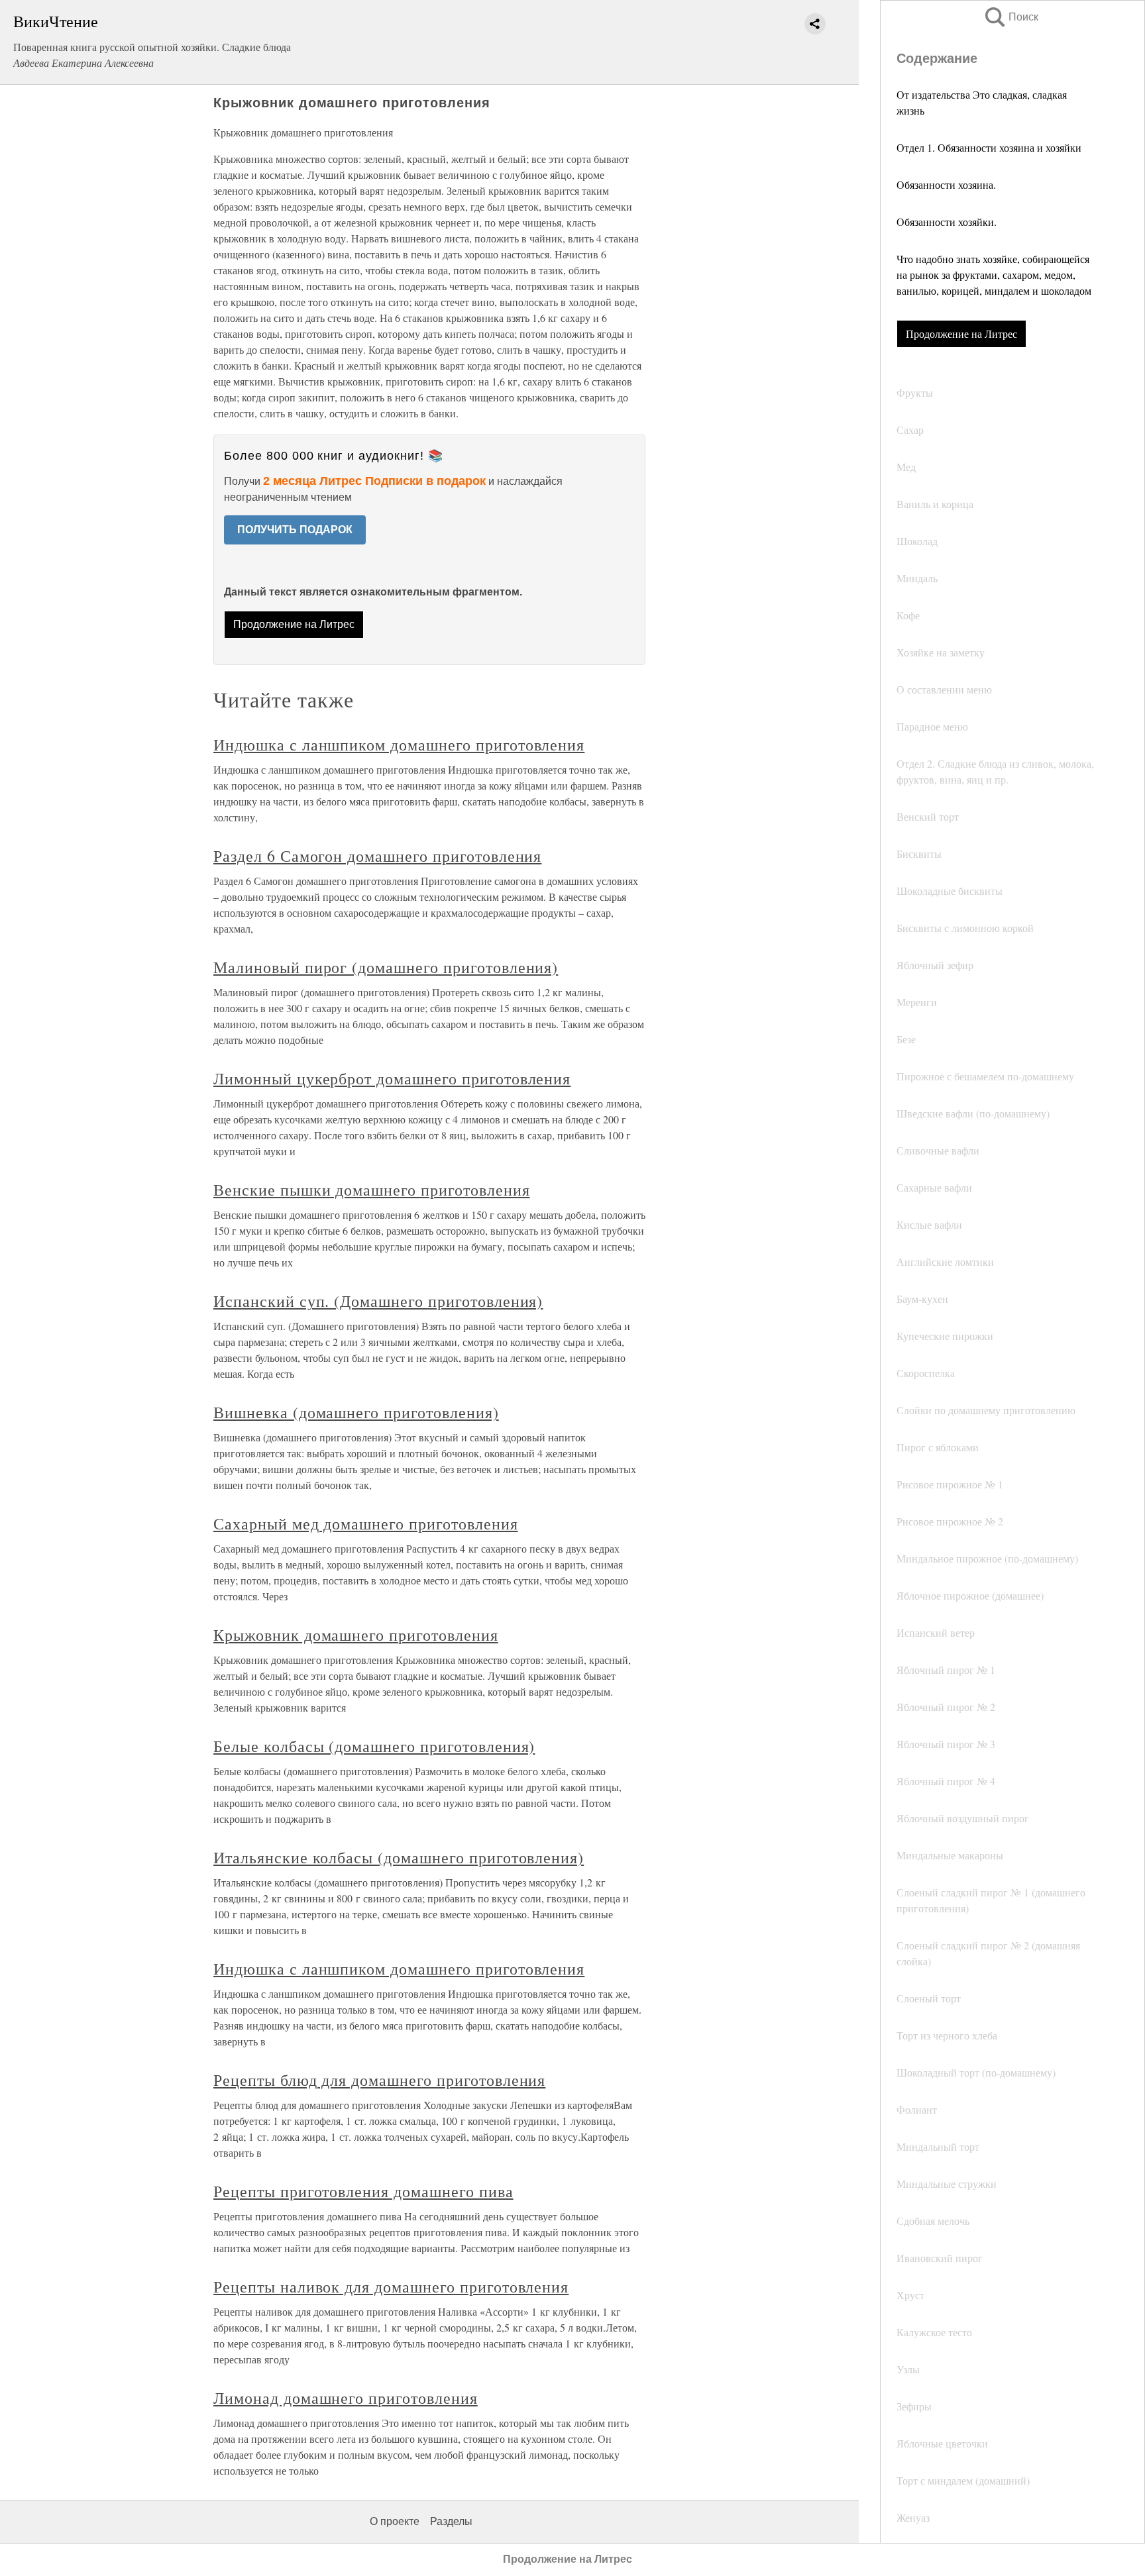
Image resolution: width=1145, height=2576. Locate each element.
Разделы (451, 2521)
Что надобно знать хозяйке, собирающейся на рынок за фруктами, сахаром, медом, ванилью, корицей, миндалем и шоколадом (994, 275)
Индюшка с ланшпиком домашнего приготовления (399, 745)
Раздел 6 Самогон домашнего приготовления (377, 856)
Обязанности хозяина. (946, 184)
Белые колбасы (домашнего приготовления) (374, 1746)
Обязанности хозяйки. (947, 222)
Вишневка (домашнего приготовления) (356, 1412)
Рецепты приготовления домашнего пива (363, 2191)
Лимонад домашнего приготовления (346, 2398)
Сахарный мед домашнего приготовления (366, 1523)
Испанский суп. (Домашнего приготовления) (378, 1301)
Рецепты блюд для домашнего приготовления (379, 2080)
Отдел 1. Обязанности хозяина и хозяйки (989, 147)
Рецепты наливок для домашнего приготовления (391, 2287)
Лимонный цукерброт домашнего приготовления (392, 1078)
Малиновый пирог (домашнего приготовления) (386, 967)
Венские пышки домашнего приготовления (372, 1190)
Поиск (1010, 17)
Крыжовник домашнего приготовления (356, 1635)
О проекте (395, 2521)
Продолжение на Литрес (961, 334)
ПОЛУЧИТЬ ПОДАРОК (295, 530)
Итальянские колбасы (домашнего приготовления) (399, 1857)
